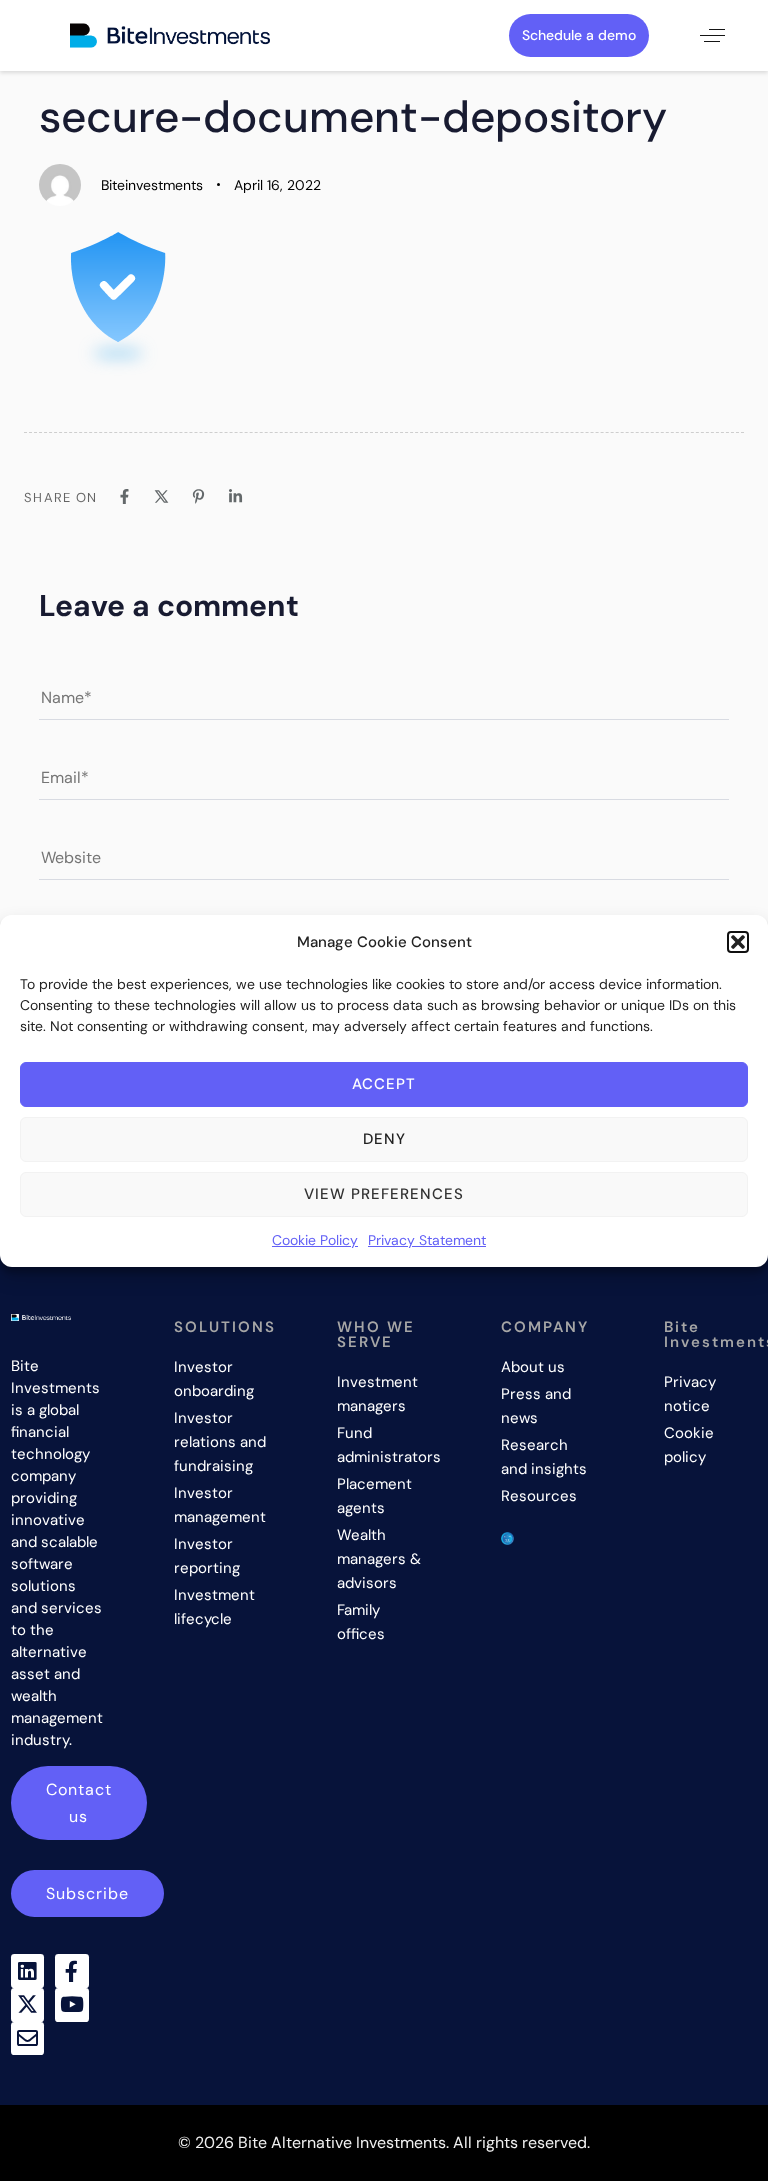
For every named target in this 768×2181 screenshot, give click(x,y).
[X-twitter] (28, 2005)
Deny (384, 1139)
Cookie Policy (315, 1240)
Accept (384, 1084)
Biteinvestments (152, 185)
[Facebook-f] (72, 1971)
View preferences (384, 1194)
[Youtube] (72, 2005)
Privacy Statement (427, 1240)
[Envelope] (28, 2039)
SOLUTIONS (225, 1327)
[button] (738, 942)
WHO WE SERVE (376, 1334)
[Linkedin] (28, 1971)
